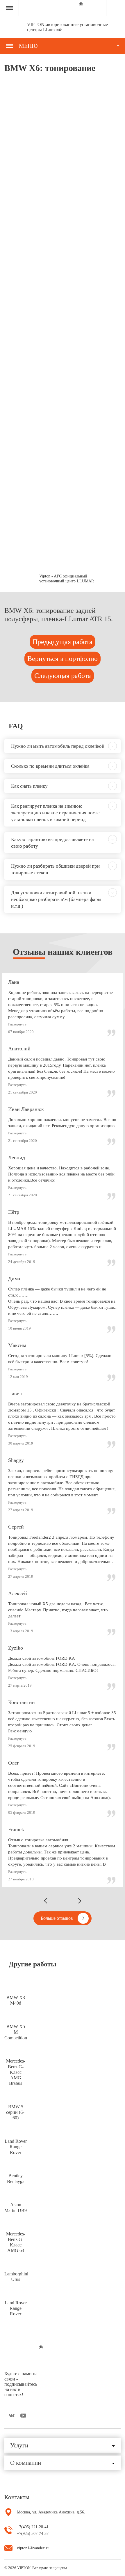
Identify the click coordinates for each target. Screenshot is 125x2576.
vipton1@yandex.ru (33, 2548)
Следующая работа (63, 676)
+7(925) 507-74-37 (33, 2534)
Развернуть (17, 1024)
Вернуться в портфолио (63, 659)
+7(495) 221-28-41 (33, 2527)
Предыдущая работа (63, 642)
